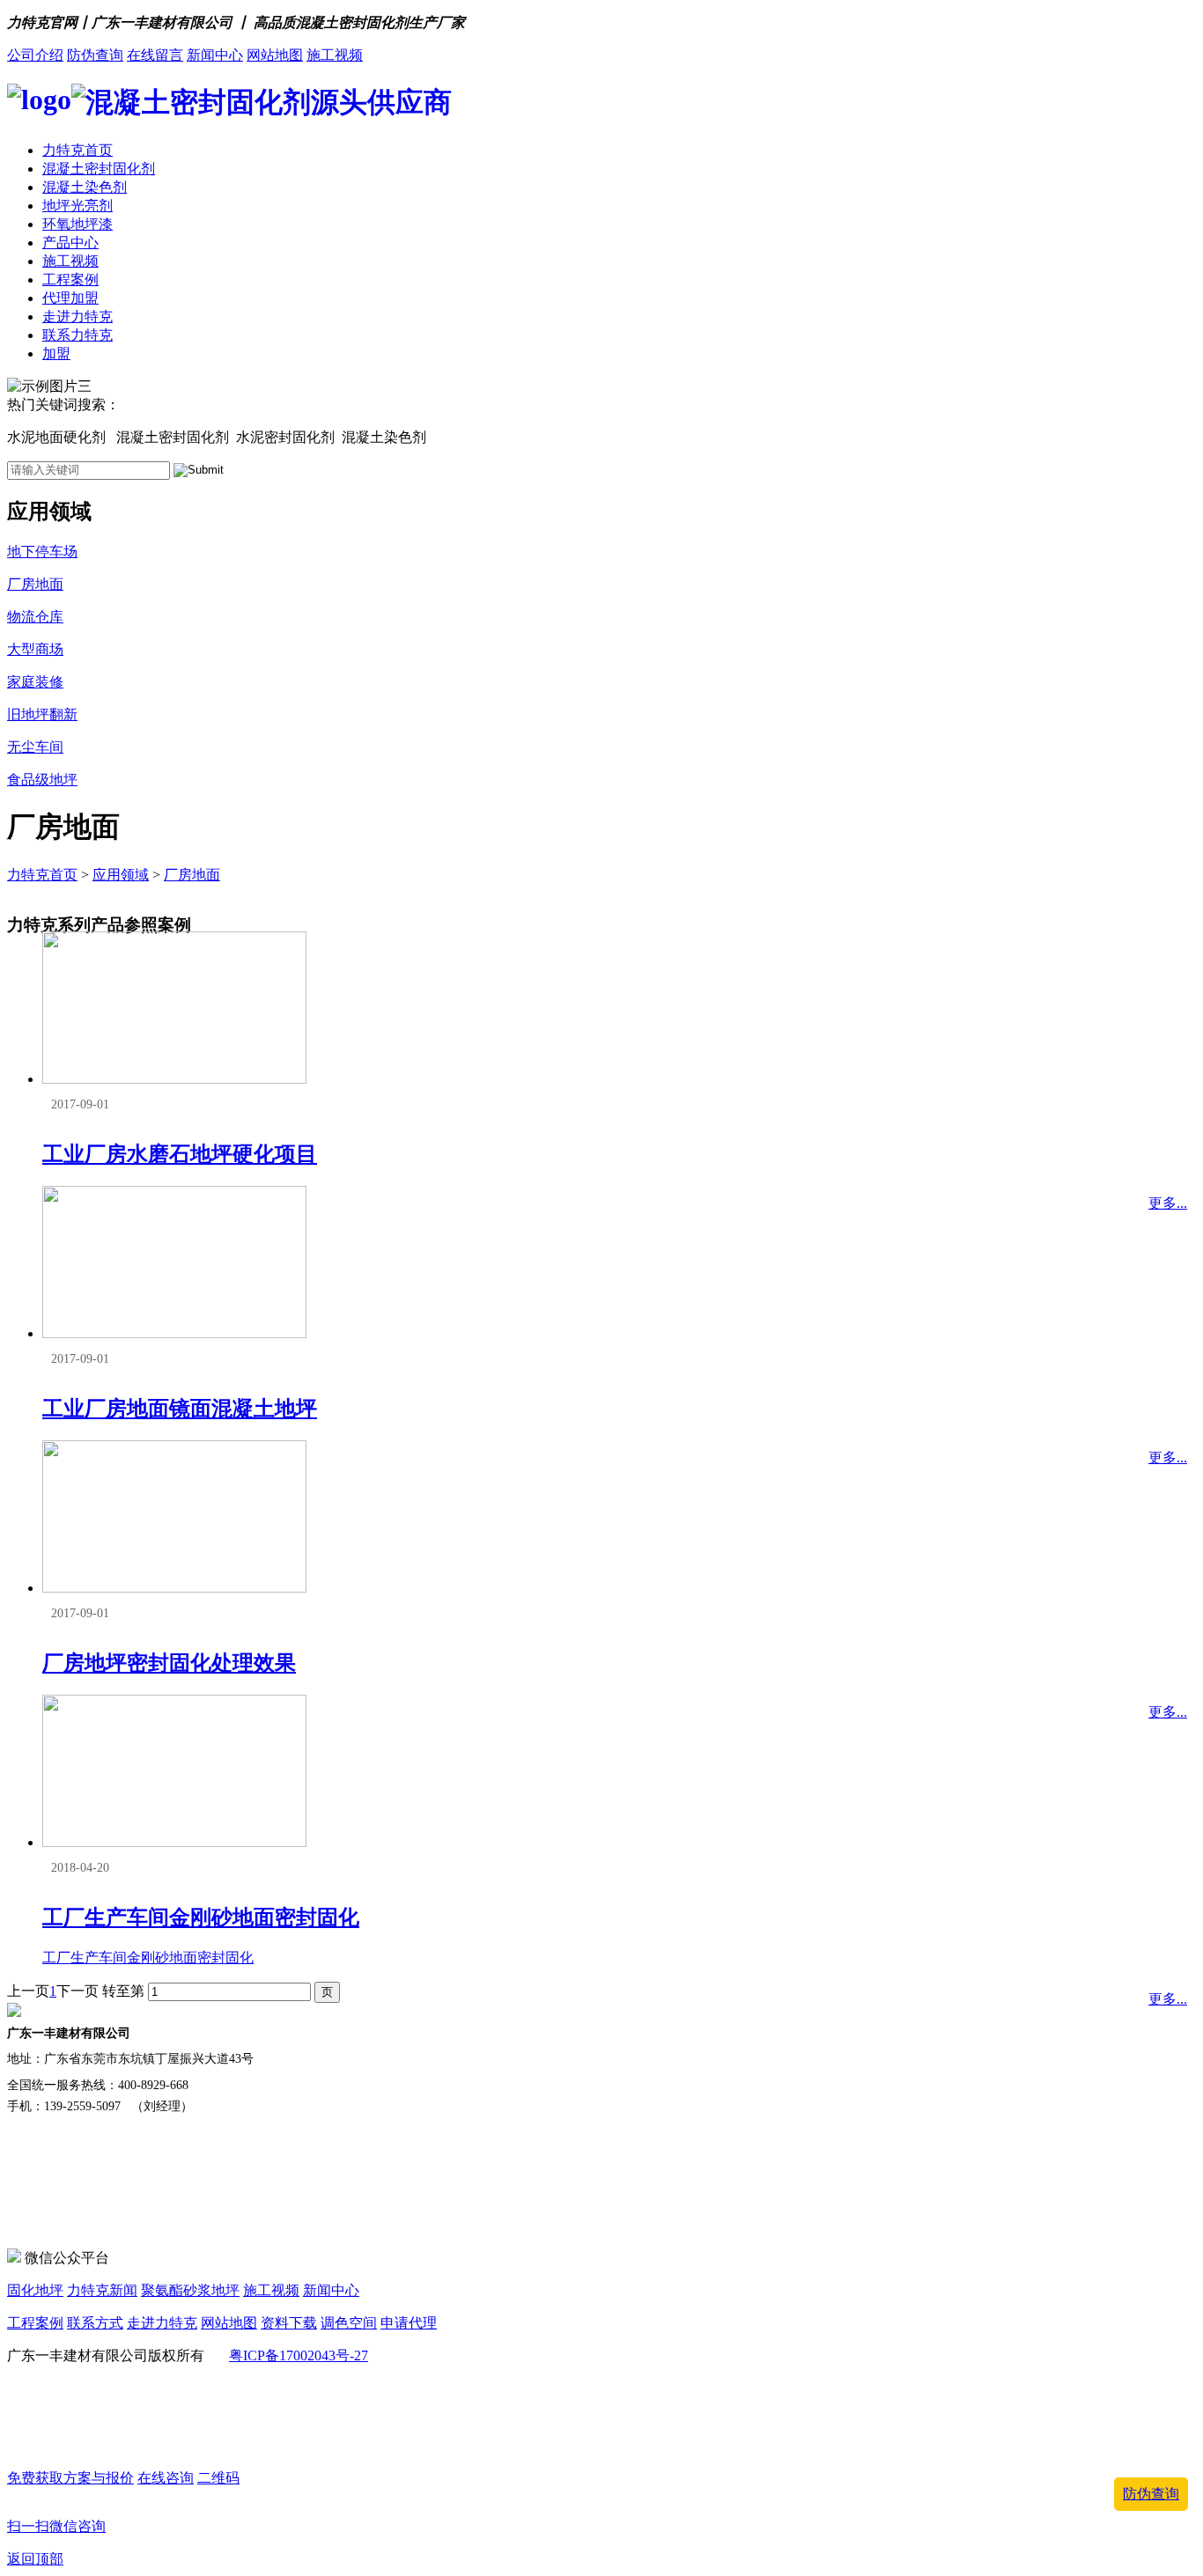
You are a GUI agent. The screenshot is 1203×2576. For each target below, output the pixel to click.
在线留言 (155, 55)
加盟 (56, 353)
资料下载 (289, 2323)
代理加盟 (70, 298)
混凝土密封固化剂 (99, 169)
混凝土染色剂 (85, 187)
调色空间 (349, 2323)
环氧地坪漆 (77, 224)
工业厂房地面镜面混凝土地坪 (180, 1409)
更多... (1168, 1203)
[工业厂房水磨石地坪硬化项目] (174, 1079)
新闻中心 (215, 55)
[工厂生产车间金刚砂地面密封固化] (174, 1842)
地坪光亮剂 (77, 206)
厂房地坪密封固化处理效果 (169, 1663)
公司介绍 (35, 55)
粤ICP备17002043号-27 (299, 2355)
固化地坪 (35, 2290)
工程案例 (70, 280)
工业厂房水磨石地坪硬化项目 (180, 1154)
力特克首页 (77, 150)
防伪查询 (95, 55)
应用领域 (121, 875)
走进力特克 (77, 316)
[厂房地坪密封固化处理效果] (174, 1588)
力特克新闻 (102, 2290)
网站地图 (275, 55)
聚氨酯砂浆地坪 (190, 2290)
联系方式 (95, 2323)
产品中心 (70, 243)
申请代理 (409, 2323)
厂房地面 (192, 875)
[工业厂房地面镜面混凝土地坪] (174, 1333)
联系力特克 (77, 335)
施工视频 (335, 55)
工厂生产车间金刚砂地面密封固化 (201, 1917)
